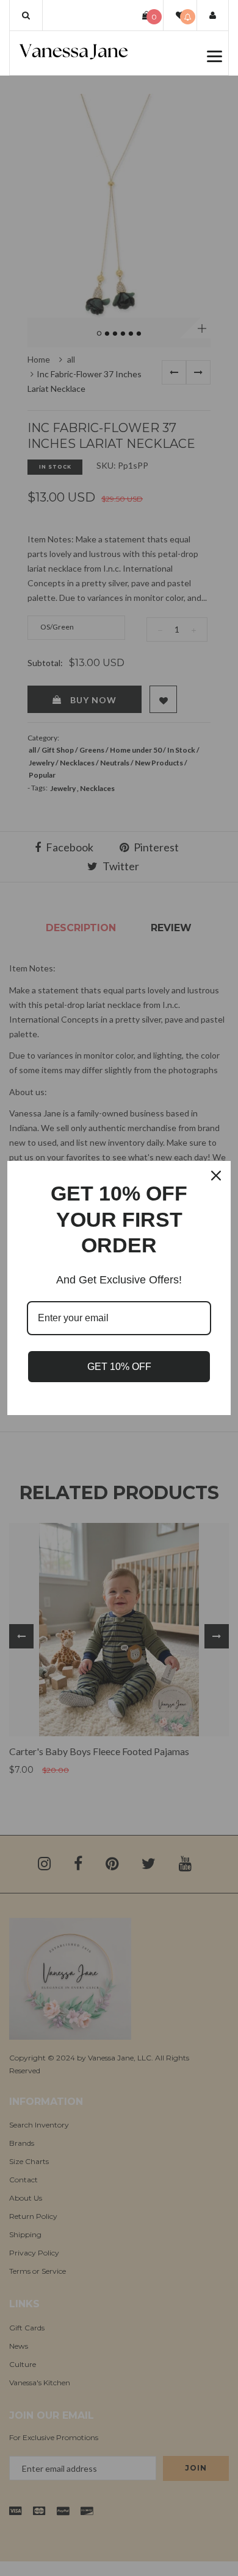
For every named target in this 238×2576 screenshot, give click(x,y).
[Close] (216, 1176)
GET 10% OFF (119, 1367)
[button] (26, 15)
